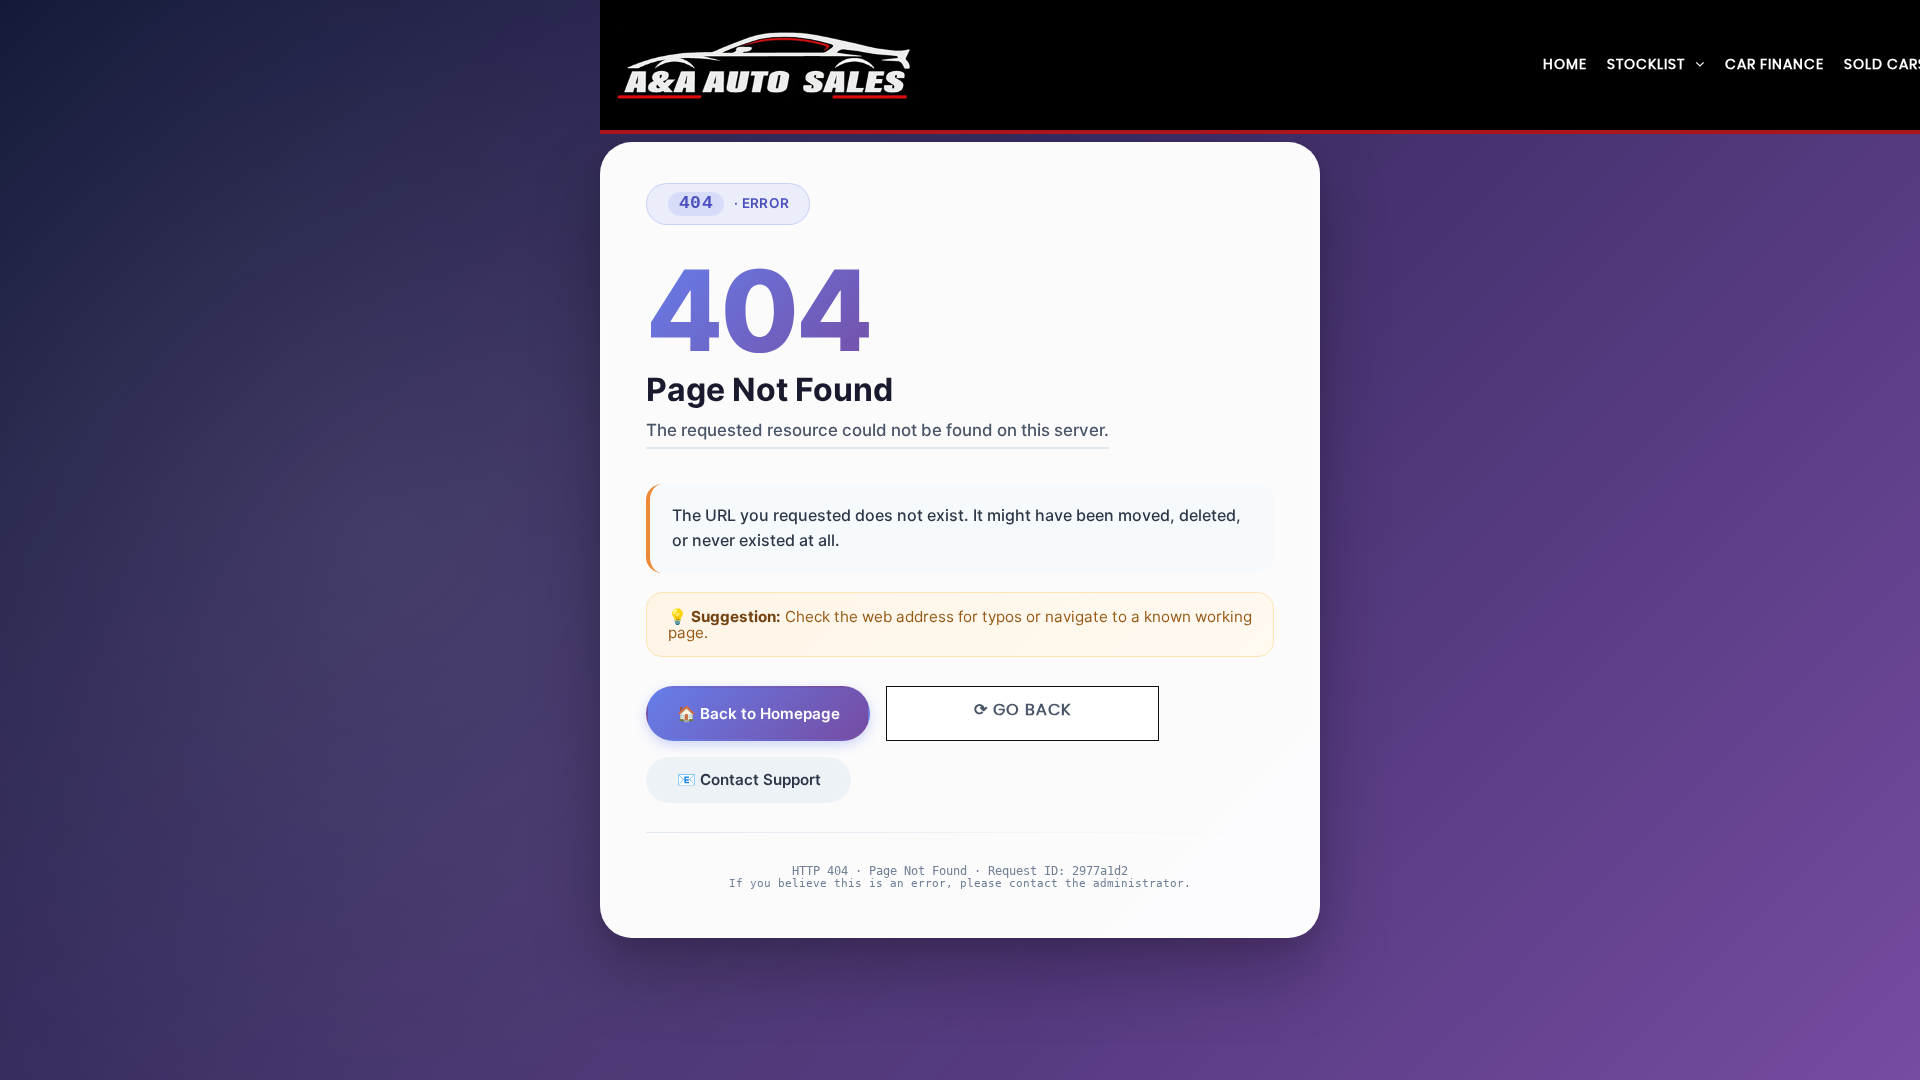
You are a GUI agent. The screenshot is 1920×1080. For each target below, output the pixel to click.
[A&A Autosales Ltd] (765, 65)
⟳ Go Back (1022, 710)
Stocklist (1646, 65)
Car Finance (1774, 65)
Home (1565, 65)
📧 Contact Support (749, 779)
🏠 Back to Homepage (758, 713)
